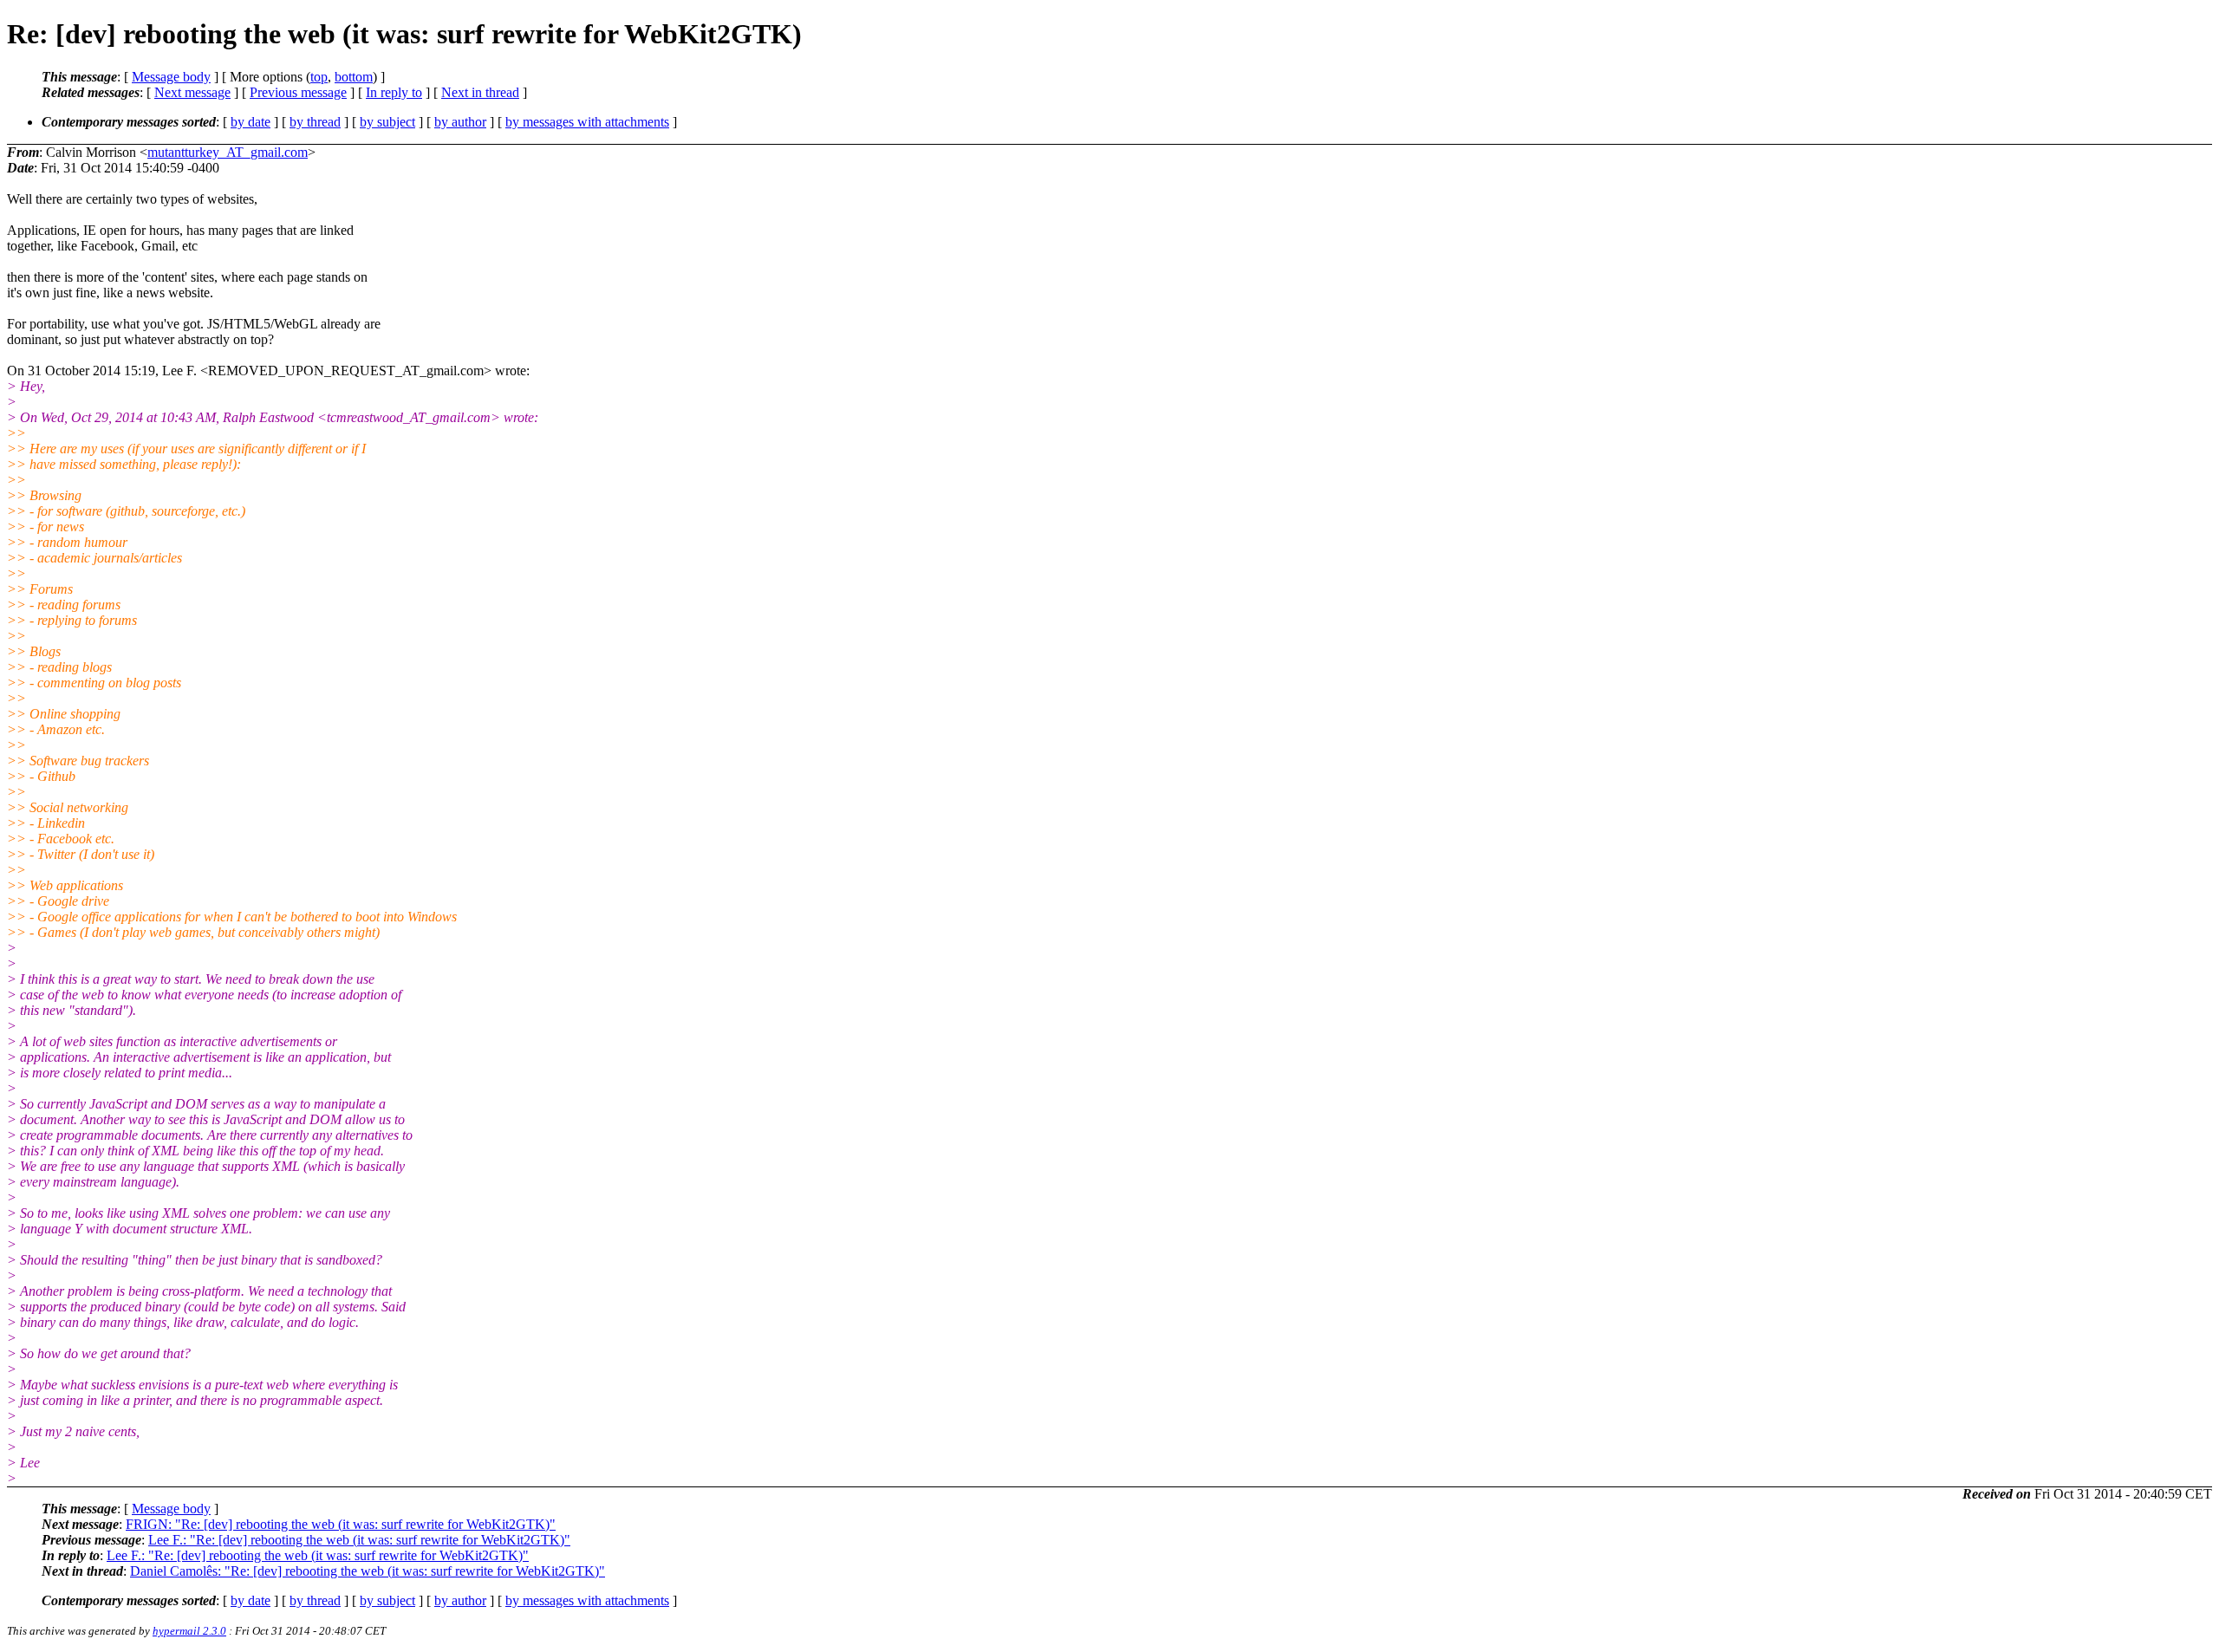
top (319, 77)
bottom (354, 77)
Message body (171, 77)
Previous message (298, 92)
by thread (315, 122)
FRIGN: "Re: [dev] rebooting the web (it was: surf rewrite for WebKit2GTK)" (341, 1524)
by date (251, 122)
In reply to (394, 92)
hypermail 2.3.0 (189, 1631)
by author (460, 122)
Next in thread (480, 92)
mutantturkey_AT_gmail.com (228, 152)
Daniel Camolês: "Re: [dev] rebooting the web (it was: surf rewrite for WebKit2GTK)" (368, 1571)
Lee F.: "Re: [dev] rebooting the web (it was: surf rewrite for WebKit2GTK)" (359, 1540)
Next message (192, 92)
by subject (387, 122)
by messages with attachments (587, 122)
